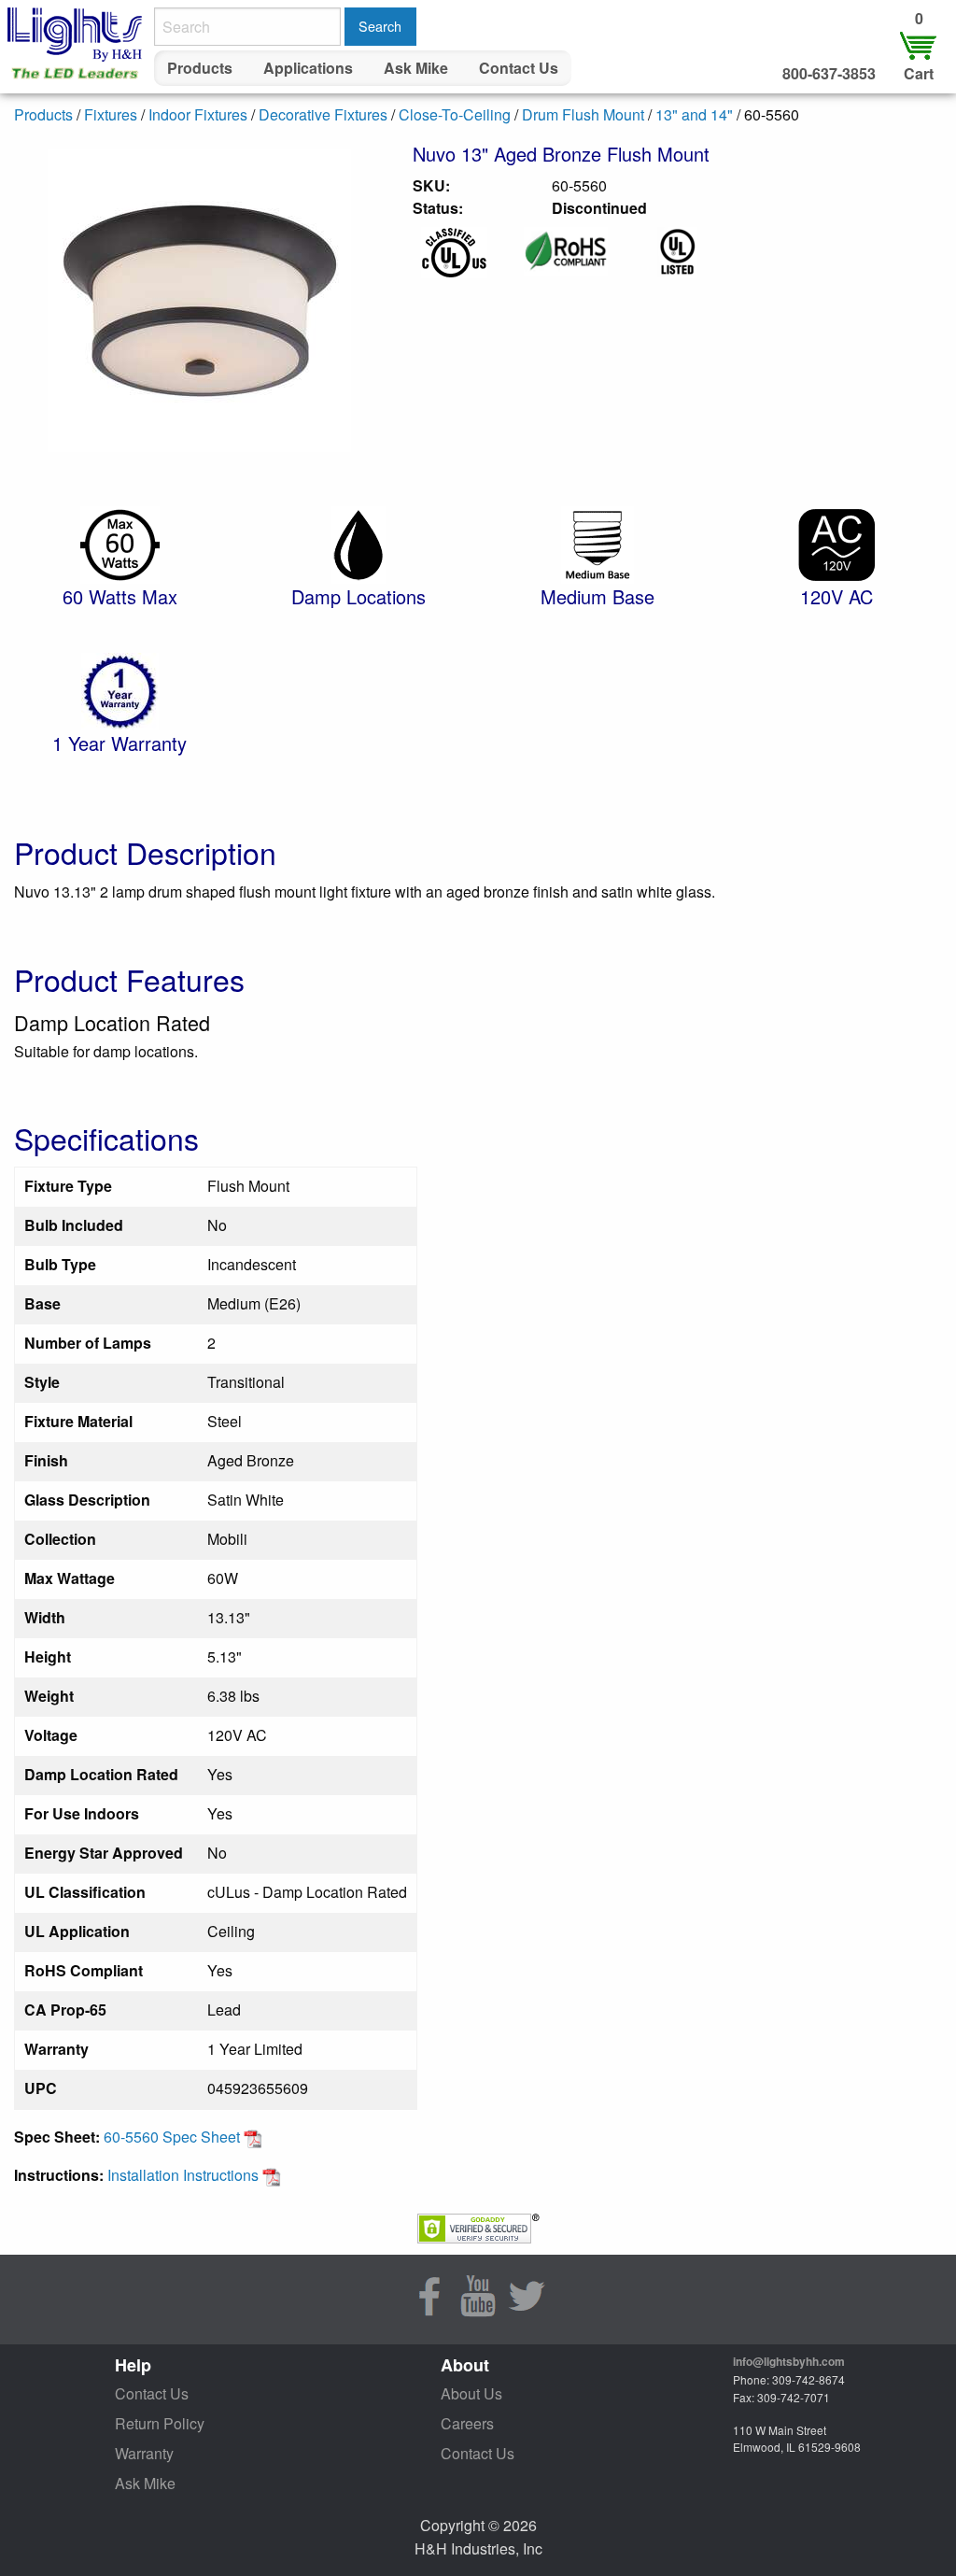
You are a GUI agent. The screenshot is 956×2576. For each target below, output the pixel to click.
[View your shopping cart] (919, 44)
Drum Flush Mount (583, 114)
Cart (919, 73)
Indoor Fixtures (198, 114)
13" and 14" (694, 114)
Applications (308, 68)
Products (200, 68)
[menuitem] (200, 68)
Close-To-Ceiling (455, 114)
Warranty (144, 2453)
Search (380, 26)
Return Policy (160, 2423)
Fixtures (111, 114)
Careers (467, 2423)
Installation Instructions (185, 2175)
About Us (471, 2393)
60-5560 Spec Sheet (174, 2137)
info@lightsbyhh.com (789, 2361)
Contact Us (519, 68)
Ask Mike (416, 68)
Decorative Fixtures (323, 114)
